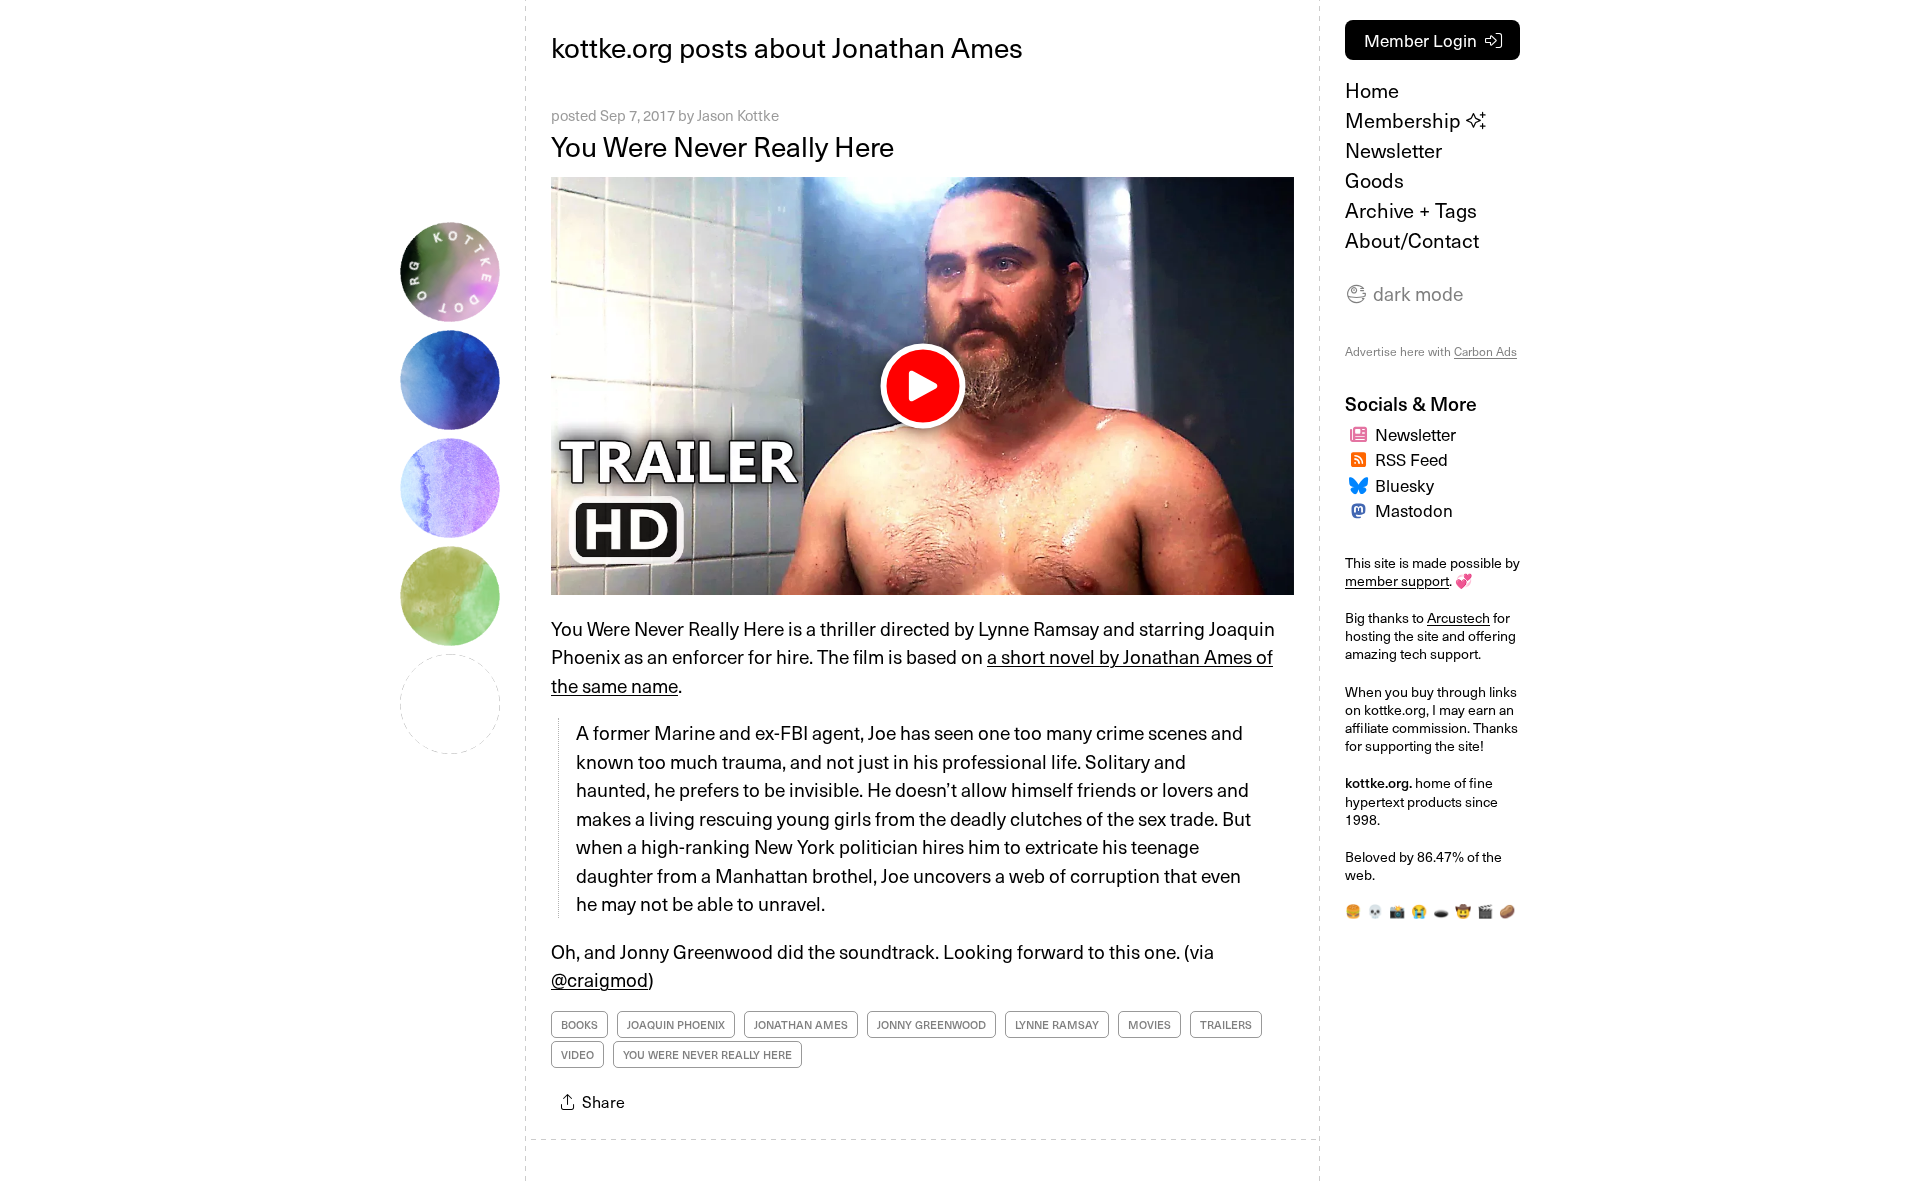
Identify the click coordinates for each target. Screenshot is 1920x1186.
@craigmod (599, 979)
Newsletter (1393, 150)
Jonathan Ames (801, 1024)
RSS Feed (1411, 459)
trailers (1226, 1024)
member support (1397, 580)
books (579, 1024)
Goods (1374, 180)
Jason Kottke (738, 115)
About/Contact (1412, 240)
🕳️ (1441, 910)
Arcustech (1458, 617)
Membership (1405, 120)
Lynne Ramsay (1057, 1024)
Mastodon (1414, 510)
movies (1149, 1024)
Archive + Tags (1411, 210)
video (577, 1054)
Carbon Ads (1485, 351)
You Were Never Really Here (722, 145)
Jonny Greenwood (931, 1024)
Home (1372, 90)
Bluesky (1404, 485)
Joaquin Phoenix (676, 1024)
